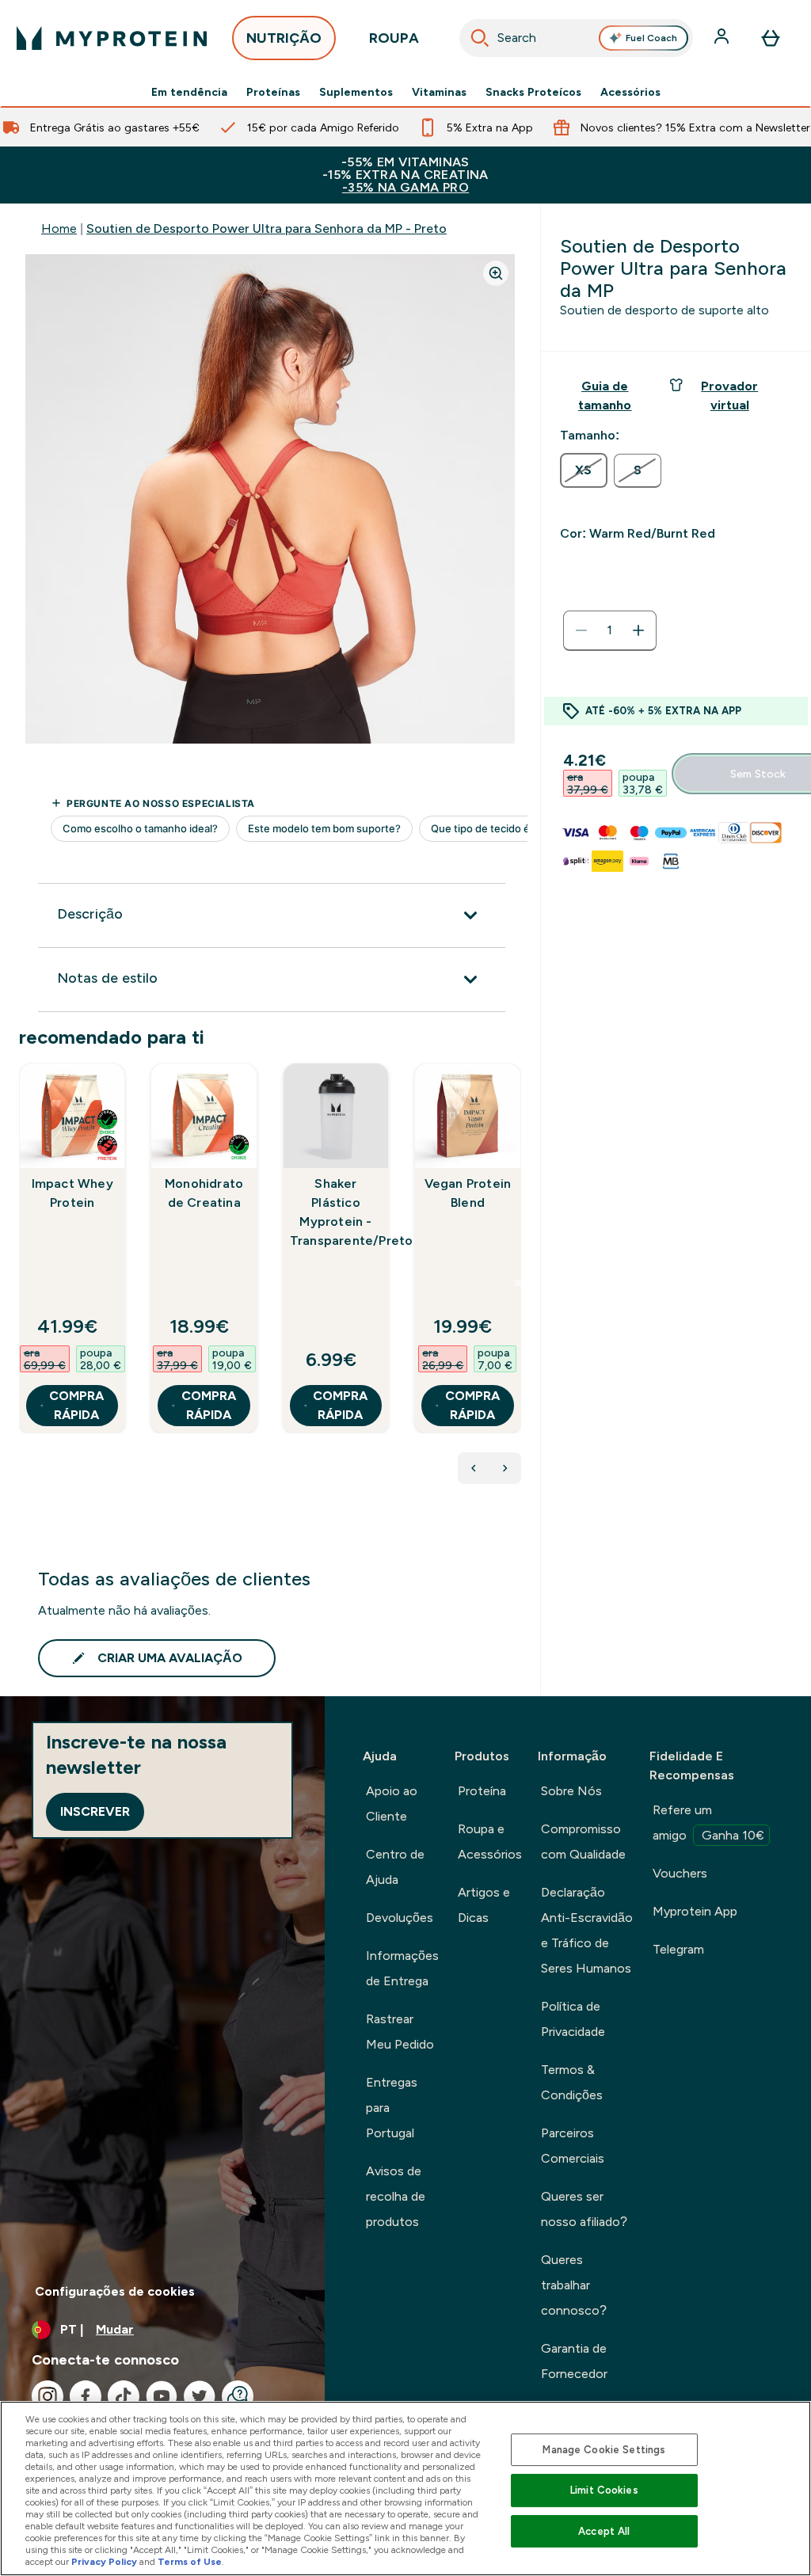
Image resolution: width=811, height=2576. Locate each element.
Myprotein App (695, 1911)
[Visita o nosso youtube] (162, 2396)
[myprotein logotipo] (112, 38)
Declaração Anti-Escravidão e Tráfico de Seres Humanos (587, 1930)
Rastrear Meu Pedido (400, 2032)
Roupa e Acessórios (490, 1842)
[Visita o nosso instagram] (48, 2396)
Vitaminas (439, 92)
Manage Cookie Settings (604, 2450)
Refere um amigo (708, 1823)
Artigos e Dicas (484, 1905)
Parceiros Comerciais (573, 2146)
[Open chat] (238, 2396)
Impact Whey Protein (72, 1193)
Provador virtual (729, 396)
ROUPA (394, 38)
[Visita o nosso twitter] (200, 2396)
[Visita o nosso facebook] (86, 2396)
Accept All (604, 2531)
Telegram (678, 1949)
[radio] (584, 470)
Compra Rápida (76, 1405)
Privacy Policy (104, 2562)
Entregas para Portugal (392, 2108)
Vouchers (680, 1873)
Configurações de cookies (115, 2291)
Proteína (482, 1791)
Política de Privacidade (573, 2019)
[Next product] (505, 1468)
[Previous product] (474, 1468)
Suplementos (356, 92)
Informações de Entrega (402, 1968)
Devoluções (400, 1918)
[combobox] (577, 38)
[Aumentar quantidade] (638, 630)
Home (59, 228)
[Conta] (723, 38)
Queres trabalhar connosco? (574, 2285)
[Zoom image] (496, 273)
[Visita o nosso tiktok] (124, 2396)
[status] (610, 630)
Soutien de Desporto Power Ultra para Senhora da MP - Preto (267, 228)
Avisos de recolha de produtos (396, 2196)
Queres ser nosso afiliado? (584, 2209)
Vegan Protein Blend (468, 1193)
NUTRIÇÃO (284, 38)
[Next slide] (518, 1283)
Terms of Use (190, 2562)
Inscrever (95, 1811)
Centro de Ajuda (395, 1867)
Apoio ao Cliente (392, 1804)
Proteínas (273, 92)
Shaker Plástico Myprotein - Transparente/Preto (336, 1212)
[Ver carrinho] (771, 38)
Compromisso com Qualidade (583, 1842)
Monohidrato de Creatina (204, 1193)
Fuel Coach (651, 38)
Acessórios (630, 92)
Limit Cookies (604, 2490)
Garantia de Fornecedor (574, 2361)
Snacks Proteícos (533, 92)
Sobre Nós (571, 1791)
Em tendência (189, 92)
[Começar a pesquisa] (480, 38)
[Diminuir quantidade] (581, 630)
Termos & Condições (572, 2082)
